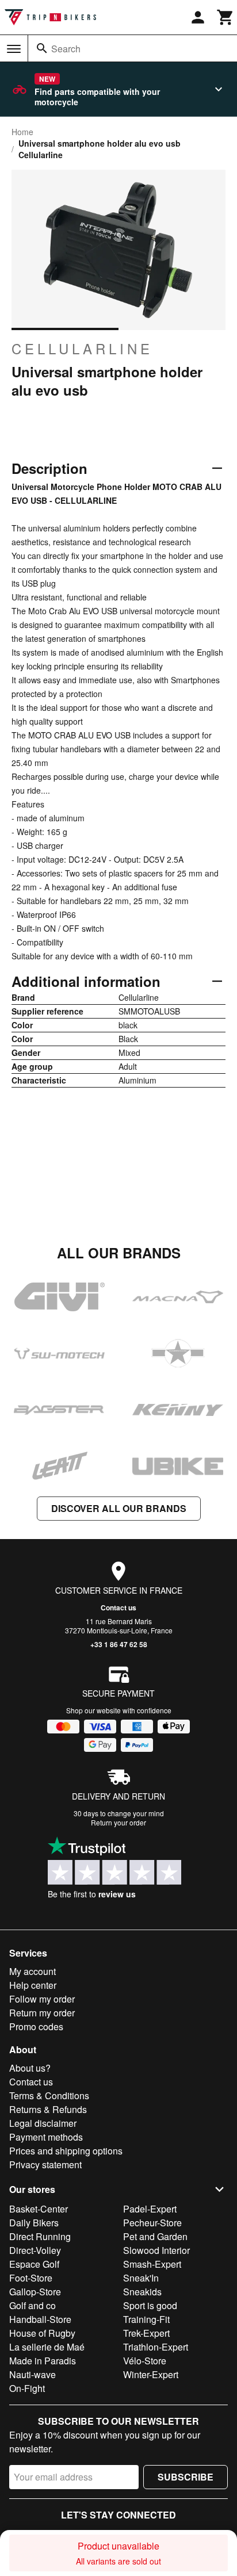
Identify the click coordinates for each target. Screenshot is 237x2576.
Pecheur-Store (152, 2223)
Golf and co (33, 2305)
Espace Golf (34, 2264)
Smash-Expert (152, 2264)
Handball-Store (40, 2319)
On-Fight (27, 2388)
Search (66, 49)
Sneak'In (141, 2278)
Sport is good (150, 2305)
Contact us (118, 1607)
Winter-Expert (151, 2374)
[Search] (42, 48)
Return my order (42, 2013)
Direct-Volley (35, 2250)
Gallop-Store (35, 2292)
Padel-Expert (150, 2209)
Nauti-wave (33, 2374)
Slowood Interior (156, 2250)
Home (22, 132)
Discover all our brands (119, 1508)
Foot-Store (31, 2278)
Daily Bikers (34, 2223)
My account (33, 1971)
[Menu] (14, 49)
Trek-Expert (146, 2333)
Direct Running (40, 2236)
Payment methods (46, 2137)
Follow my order (42, 1999)
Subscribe (186, 2477)
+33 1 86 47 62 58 (119, 1644)
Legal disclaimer (43, 2123)
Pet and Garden (155, 2236)
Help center (33, 1985)
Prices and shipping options (66, 2151)
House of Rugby (42, 2333)
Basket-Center (39, 2209)
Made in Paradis (43, 2361)
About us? (30, 2068)
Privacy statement (45, 2164)
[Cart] (225, 17)
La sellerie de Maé (47, 2347)
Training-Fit (146, 2319)
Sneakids (142, 2292)
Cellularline (82, 349)
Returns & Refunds (48, 2109)
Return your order (118, 1822)
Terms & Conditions (49, 2095)
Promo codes (36, 2026)
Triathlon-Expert (156, 2347)
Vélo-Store (145, 2361)
